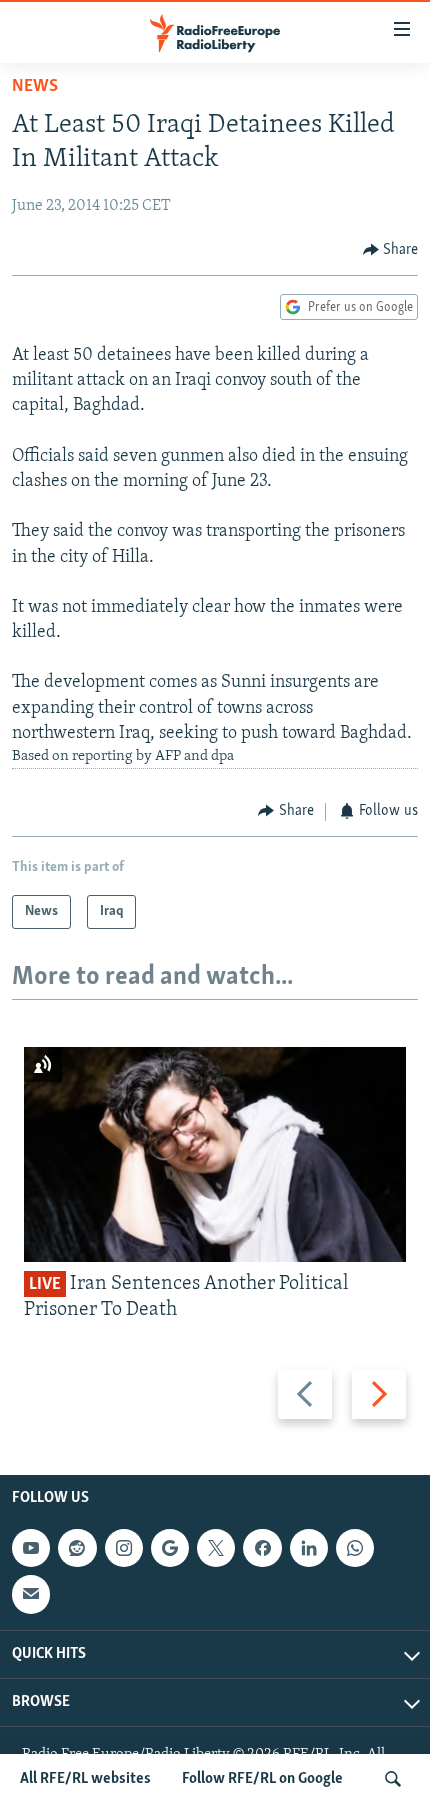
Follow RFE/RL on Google (262, 1779)
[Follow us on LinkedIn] (309, 1548)
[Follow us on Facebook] (262, 1548)
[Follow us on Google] (170, 1548)
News (35, 87)
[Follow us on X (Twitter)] (216, 1548)
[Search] (393, 1779)
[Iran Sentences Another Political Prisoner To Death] (215, 1154)
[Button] (391, 250)
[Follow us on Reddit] (77, 1548)
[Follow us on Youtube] (31, 1548)
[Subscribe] (31, 1595)
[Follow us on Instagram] (124, 1548)
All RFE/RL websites (85, 1779)
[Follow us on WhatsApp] (355, 1548)
